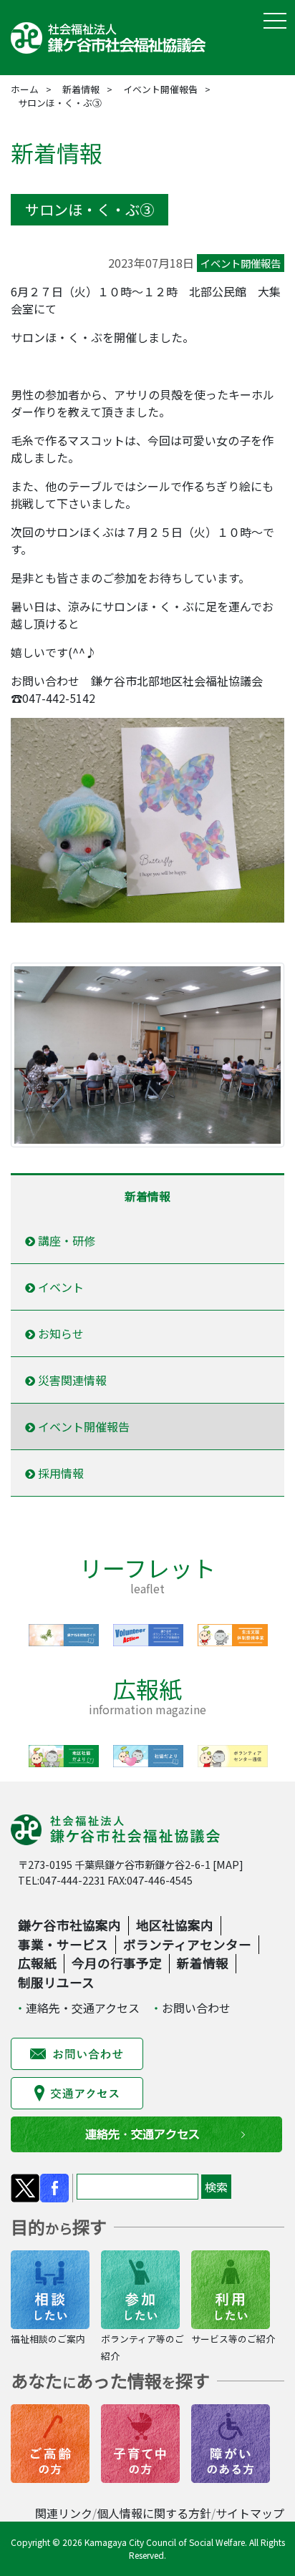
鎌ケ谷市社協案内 (69, 1925)
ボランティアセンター (187, 1944)
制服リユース (56, 1982)
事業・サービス (63, 1944)
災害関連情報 (71, 1380)
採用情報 (59, 1473)
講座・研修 (65, 1240)
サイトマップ (250, 2513)
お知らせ (59, 1333)
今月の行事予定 (117, 1963)
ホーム (25, 89)
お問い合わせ (196, 2008)
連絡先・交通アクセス (83, 2008)
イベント (59, 1287)
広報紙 (37, 1963)
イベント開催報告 (160, 89)
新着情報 (81, 89)
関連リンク (64, 2513)
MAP (228, 1864)
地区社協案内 (175, 1925)
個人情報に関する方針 (154, 2513)
